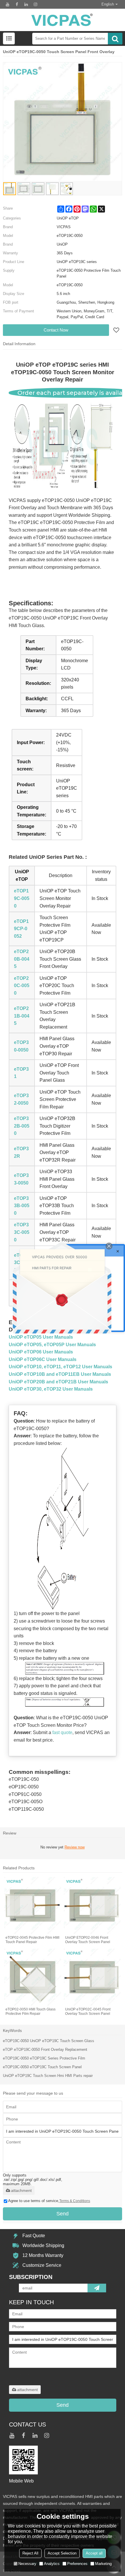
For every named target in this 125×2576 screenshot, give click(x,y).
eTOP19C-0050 (22, 898)
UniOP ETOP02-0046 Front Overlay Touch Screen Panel (88, 1940)
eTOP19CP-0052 (21, 929)
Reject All (30, 2553)
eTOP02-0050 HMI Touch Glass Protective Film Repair (31, 2011)
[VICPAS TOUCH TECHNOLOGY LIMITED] (63, 20)
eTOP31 (21, 1073)
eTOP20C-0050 (22, 986)
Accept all (94, 2553)
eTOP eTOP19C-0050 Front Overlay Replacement (45, 2050)
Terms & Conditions (75, 2201)
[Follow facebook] (17, 4)
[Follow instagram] (35, 4)
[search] (115, 39)
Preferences (77, 2564)
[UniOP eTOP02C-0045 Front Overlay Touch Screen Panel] (92, 1977)
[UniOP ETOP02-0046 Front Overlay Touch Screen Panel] (92, 1906)
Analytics (52, 2564)
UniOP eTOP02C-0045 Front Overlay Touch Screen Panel (88, 2011)
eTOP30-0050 (21, 1046)
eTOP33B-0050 (22, 1206)
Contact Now (56, 330)
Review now (75, 1847)
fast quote (62, 1732)
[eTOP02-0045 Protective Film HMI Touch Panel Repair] (33, 1906)
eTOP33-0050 (21, 1179)
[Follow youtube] (8, 4)
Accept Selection (62, 2553)
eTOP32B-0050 (22, 1126)
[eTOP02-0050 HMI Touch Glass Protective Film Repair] (33, 1977)
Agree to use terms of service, (49, 2201)
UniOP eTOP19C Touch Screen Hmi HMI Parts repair (48, 2076)
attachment (21, 2190)
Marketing (103, 2564)
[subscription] (97, 2288)
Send (63, 2214)
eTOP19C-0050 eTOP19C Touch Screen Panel (42, 2067)
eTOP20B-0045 (22, 959)
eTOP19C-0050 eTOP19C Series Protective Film (44, 2058)
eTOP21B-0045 (22, 1016)
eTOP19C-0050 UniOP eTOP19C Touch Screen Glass (49, 2041)
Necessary (27, 2564)
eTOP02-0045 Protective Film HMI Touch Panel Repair (32, 1940)
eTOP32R (21, 1152)
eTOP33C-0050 (22, 1232)
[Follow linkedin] (26, 4)
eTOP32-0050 (21, 1099)
